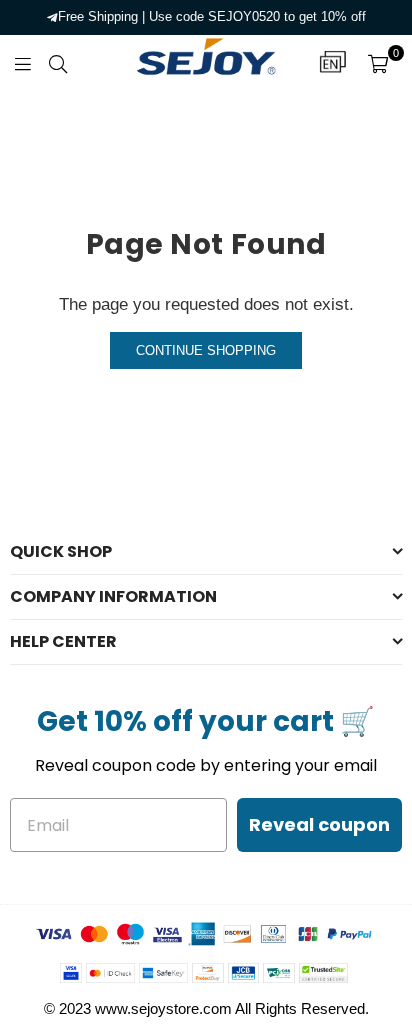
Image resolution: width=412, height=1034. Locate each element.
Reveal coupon (319, 824)
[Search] (58, 63)
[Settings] (333, 63)
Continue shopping (206, 350)
